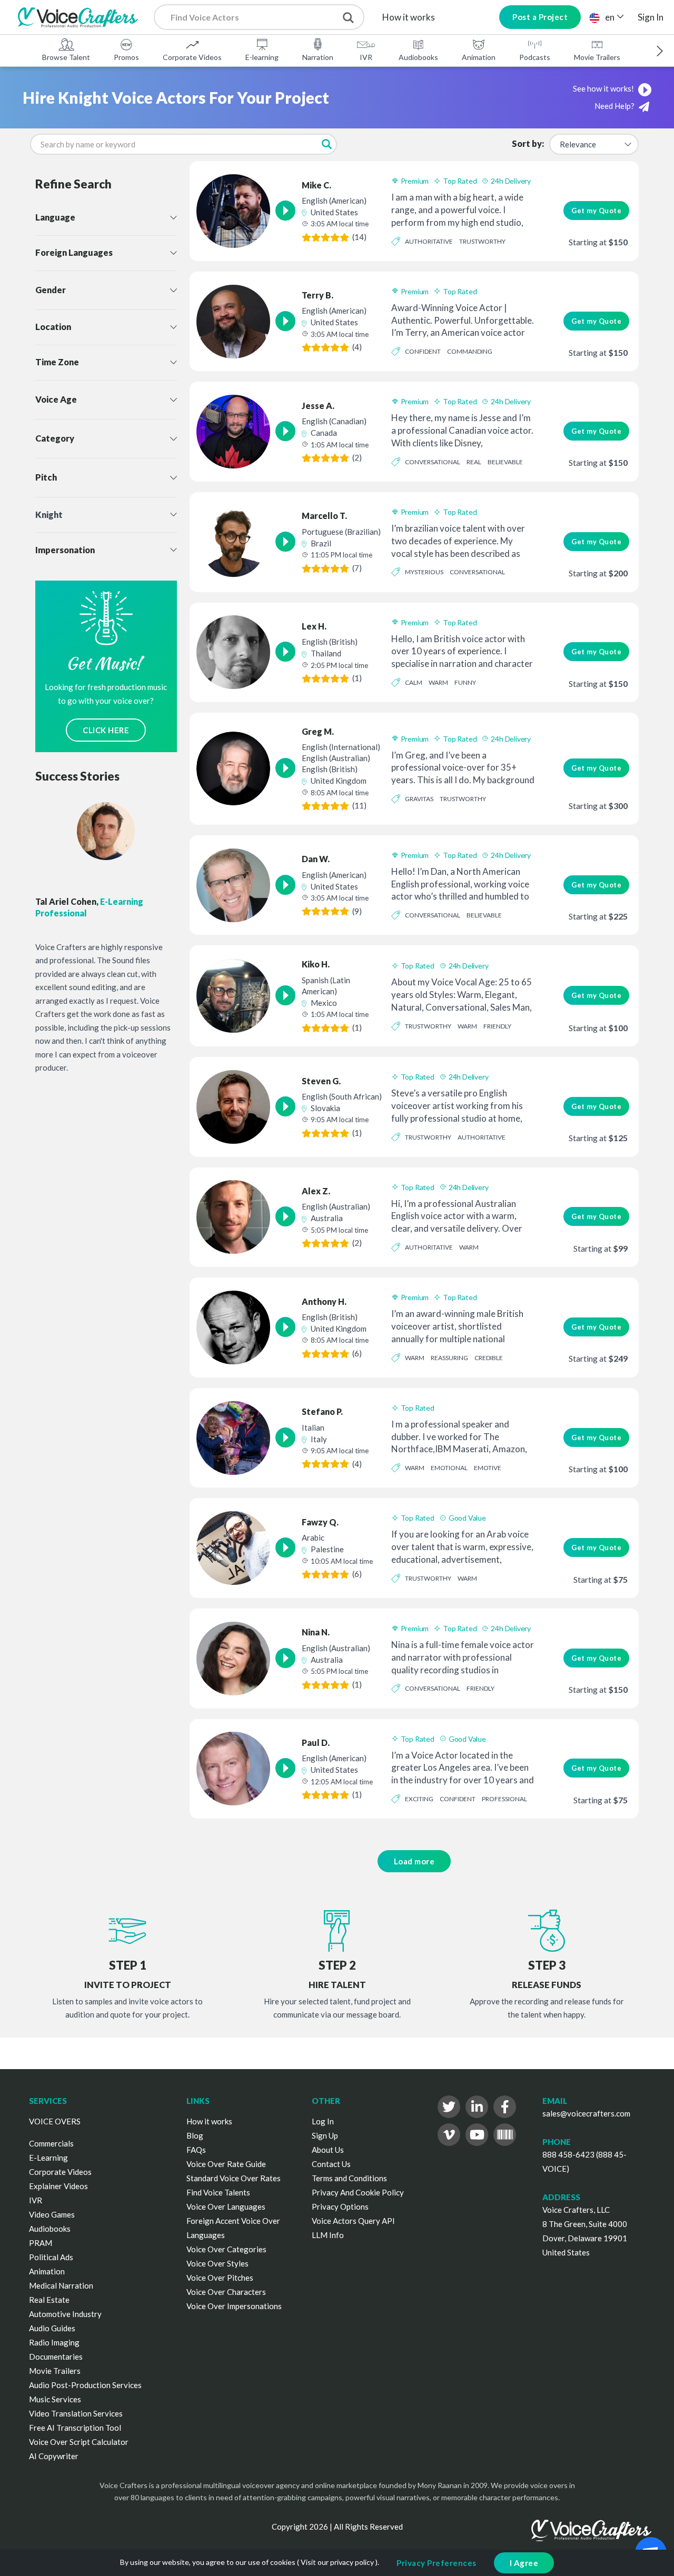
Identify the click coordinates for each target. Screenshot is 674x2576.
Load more (414, 1861)
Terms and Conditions (349, 2178)
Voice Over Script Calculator (79, 2442)
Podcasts (535, 57)
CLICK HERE (106, 730)
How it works (409, 17)
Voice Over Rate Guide (226, 2164)
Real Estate (49, 2300)
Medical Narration (61, 2285)
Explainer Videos (58, 2186)
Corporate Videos (192, 57)
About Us (328, 2150)
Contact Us (331, 2164)
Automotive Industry (65, 2314)
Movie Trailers (597, 57)
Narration (318, 57)
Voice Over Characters (226, 2292)
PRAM (41, 2243)
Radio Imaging (54, 2342)
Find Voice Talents (218, 2192)
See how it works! (604, 88)
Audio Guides (52, 2328)
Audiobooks (418, 57)
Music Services (55, 2399)
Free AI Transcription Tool (75, 2428)
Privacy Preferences (437, 2563)
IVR (366, 57)
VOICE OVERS (55, 2121)
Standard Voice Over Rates (234, 2178)
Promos (126, 57)
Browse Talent (66, 57)
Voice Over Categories (226, 2249)
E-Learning (48, 2158)
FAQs (196, 2150)
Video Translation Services (76, 2413)
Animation (479, 57)
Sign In (651, 17)
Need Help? (615, 106)
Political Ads (51, 2257)
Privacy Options (340, 2206)
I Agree (524, 2563)
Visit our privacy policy (337, 2562)
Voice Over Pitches (220, 2278)
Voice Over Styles (217, 2263)
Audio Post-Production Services (85, 2385)
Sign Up (325, 2135)
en (610, 17)
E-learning (262, 57)
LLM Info (328, 2235)
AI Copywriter (54, 2456)
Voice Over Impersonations (234, 2306)
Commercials (51, 2143)
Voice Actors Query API (353, 2221)
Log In (323, 2121)
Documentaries (56, 2357)
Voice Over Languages (226, 2206)
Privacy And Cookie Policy (358, 2192)
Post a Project (540, 17)
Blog (195, 2135)
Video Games (52, 2214)
